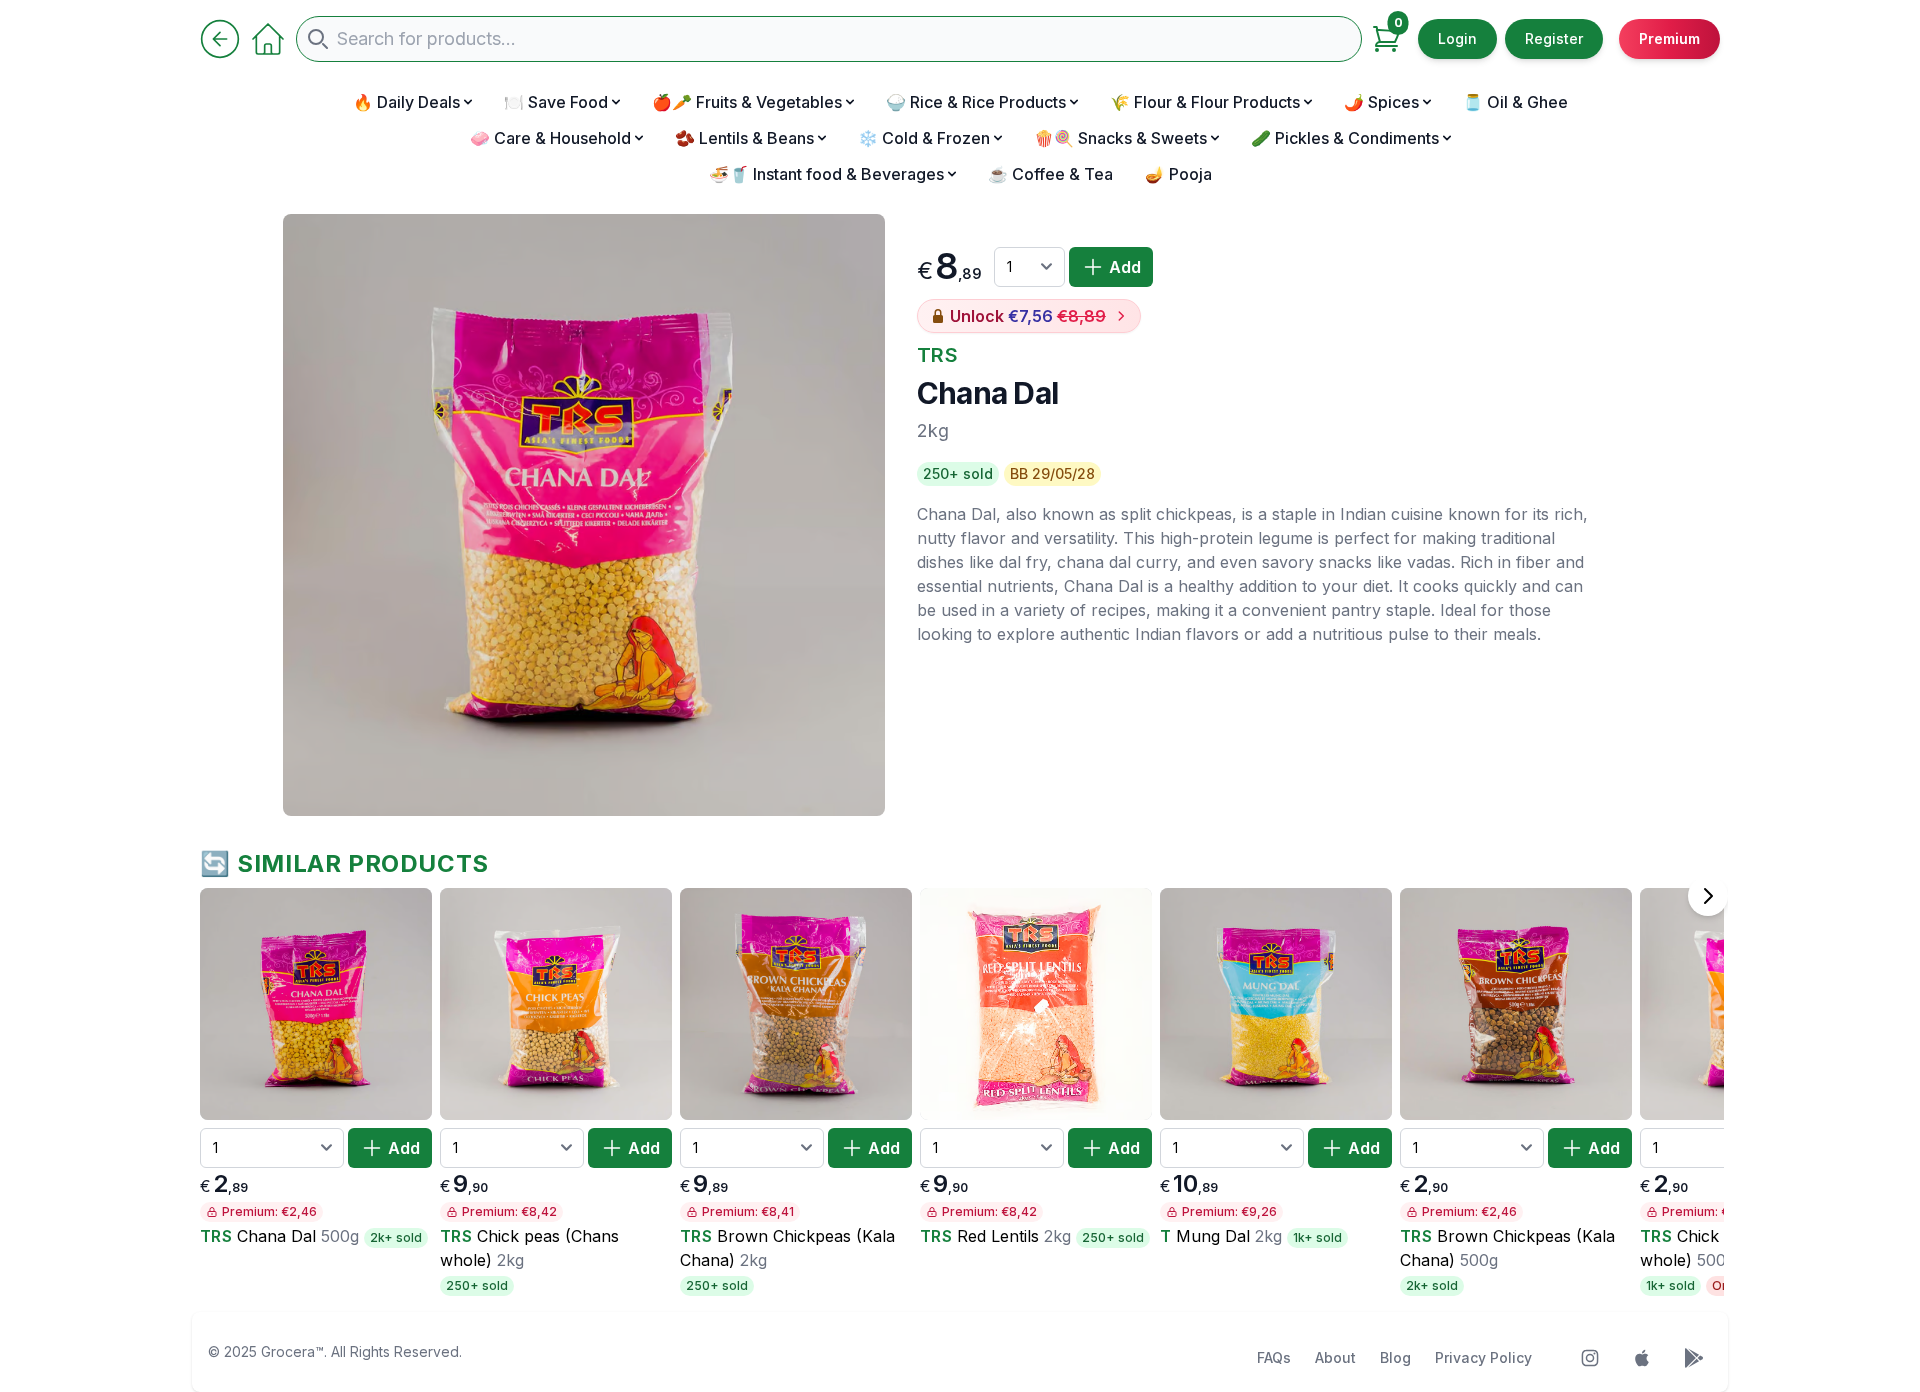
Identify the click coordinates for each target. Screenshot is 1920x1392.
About (1335, 1357)
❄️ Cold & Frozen (924, 138)
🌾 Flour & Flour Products (1205, 102)
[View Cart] (1386, 39)
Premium (1669, 38)
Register (1554, 38)
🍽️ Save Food (556, 102)
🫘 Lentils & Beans (744, 138)
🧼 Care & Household (550, 138)
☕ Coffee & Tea (1050, 174)
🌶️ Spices (1381, 102)
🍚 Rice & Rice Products (976, 102)
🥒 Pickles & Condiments (1345, 138)
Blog (1395, 1357)
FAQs (1274, 1357)
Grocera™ (292, 1351)
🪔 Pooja (1178, 174)
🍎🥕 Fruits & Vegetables (747, 102)
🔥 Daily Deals (406, 102)
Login (1457, 38)
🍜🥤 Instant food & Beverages (826, 174)
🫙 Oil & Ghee (1515, 102)
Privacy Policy (1483, 1357)
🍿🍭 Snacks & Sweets (1120, 138)
